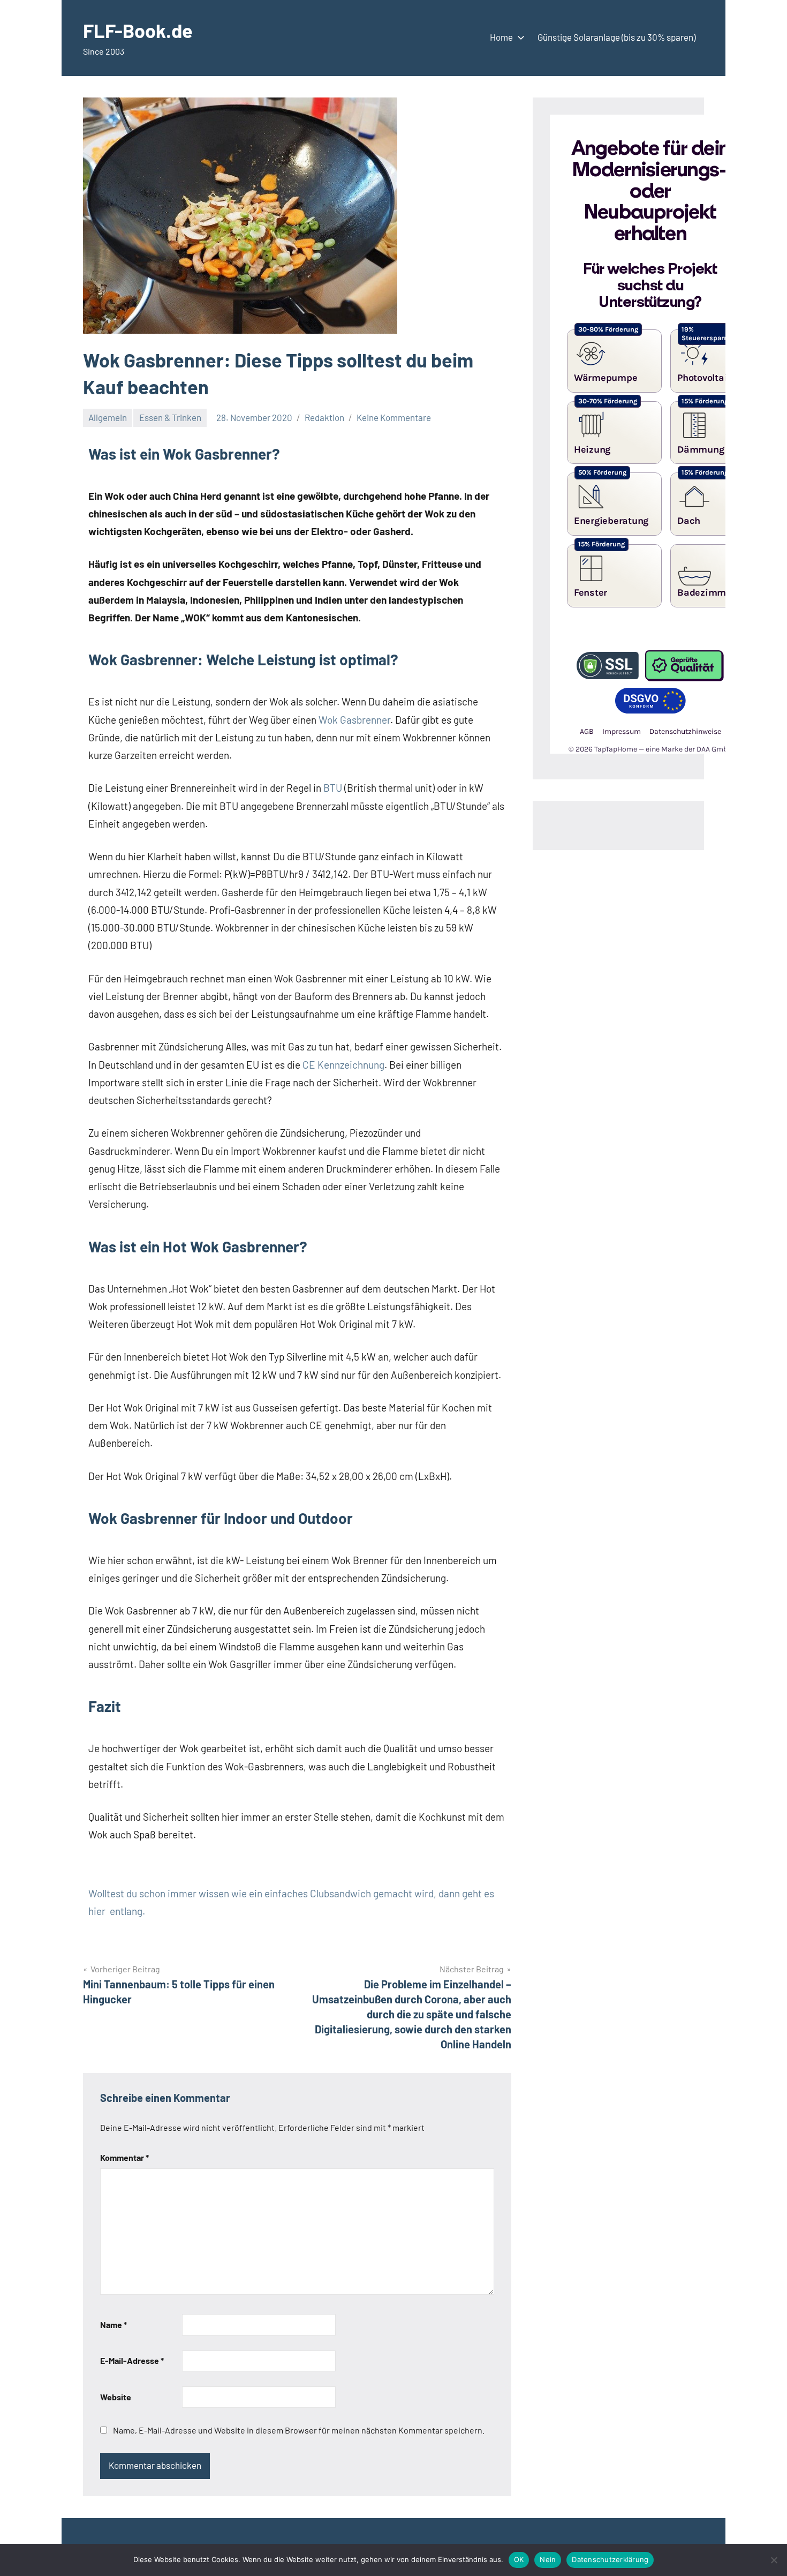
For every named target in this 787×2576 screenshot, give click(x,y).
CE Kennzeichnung (343, 1065)
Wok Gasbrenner (354, 720)
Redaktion (324, 417)
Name (113, 2325)
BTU (333, 788)
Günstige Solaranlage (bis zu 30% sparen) (616, 37)
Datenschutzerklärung (610, 2559)
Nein (548, 2559)
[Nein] (774, 2560)
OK (519, 2559)
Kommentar (124, 2157)
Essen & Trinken (170, 417)
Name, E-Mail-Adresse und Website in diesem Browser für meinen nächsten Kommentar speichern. (299, 2430)
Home (501, 37)
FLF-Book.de (138, 30)
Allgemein (108, 417)
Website (116, 2397)
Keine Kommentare (394, 417)
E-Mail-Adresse (132, 2360)
